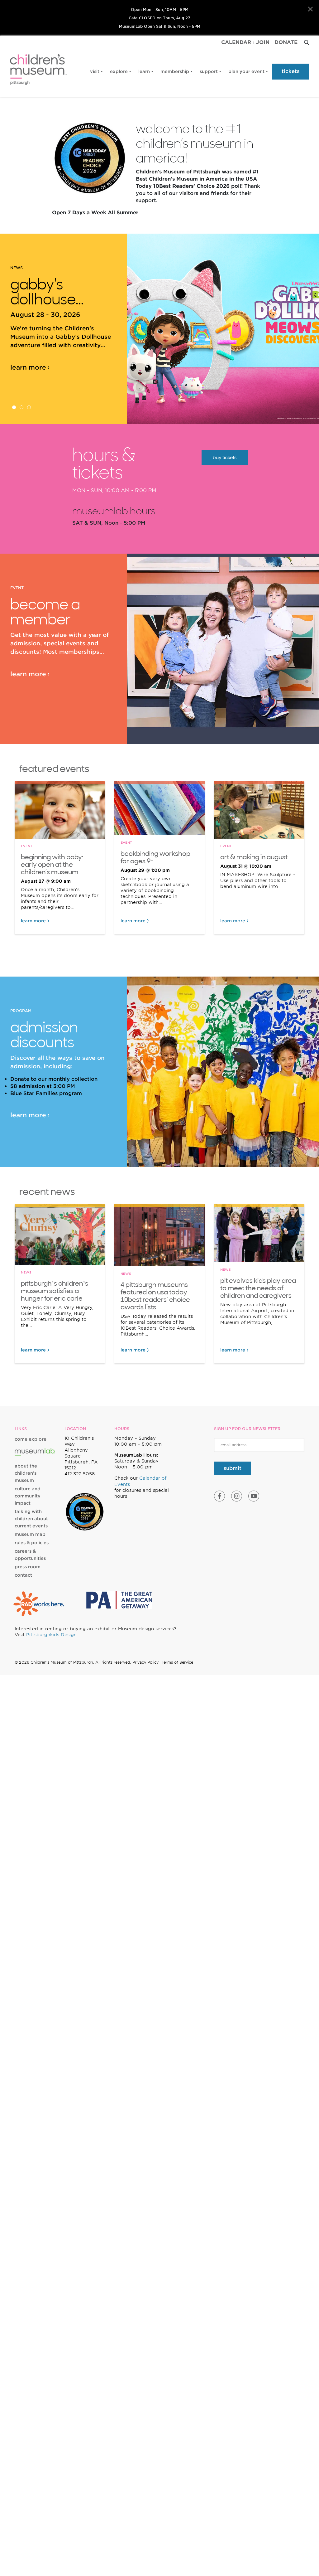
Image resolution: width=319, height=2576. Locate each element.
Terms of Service (177, 1662)
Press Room (28, 1567)
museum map (30, 1534)
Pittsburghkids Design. (52, 1635)
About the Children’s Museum (26, 1473)
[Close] (310, 9)
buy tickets (225, 457)
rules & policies (32, 1543)
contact (23, 1575)
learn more (28, 367)
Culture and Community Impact (28, 1496)
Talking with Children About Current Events (31, 1519)
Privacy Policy (145, 1662)
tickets (290, 71)
